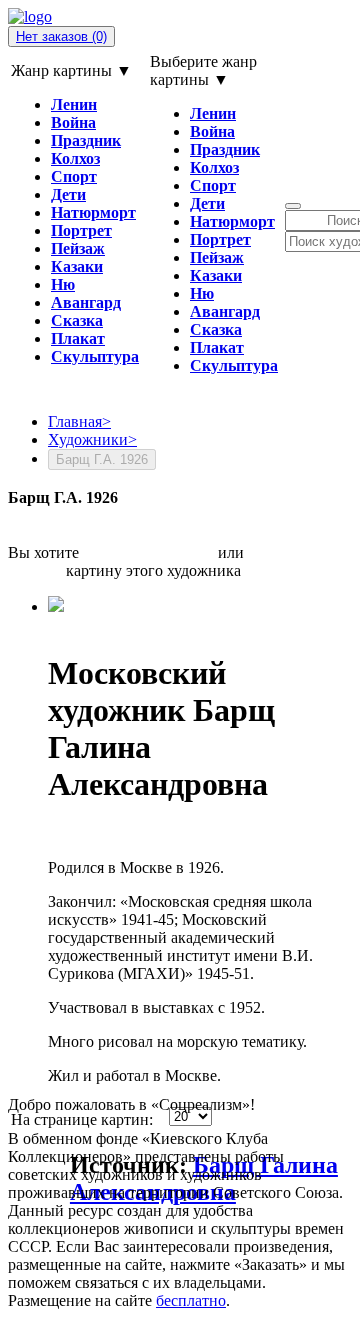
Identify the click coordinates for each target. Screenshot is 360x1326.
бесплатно (191, 1300)
